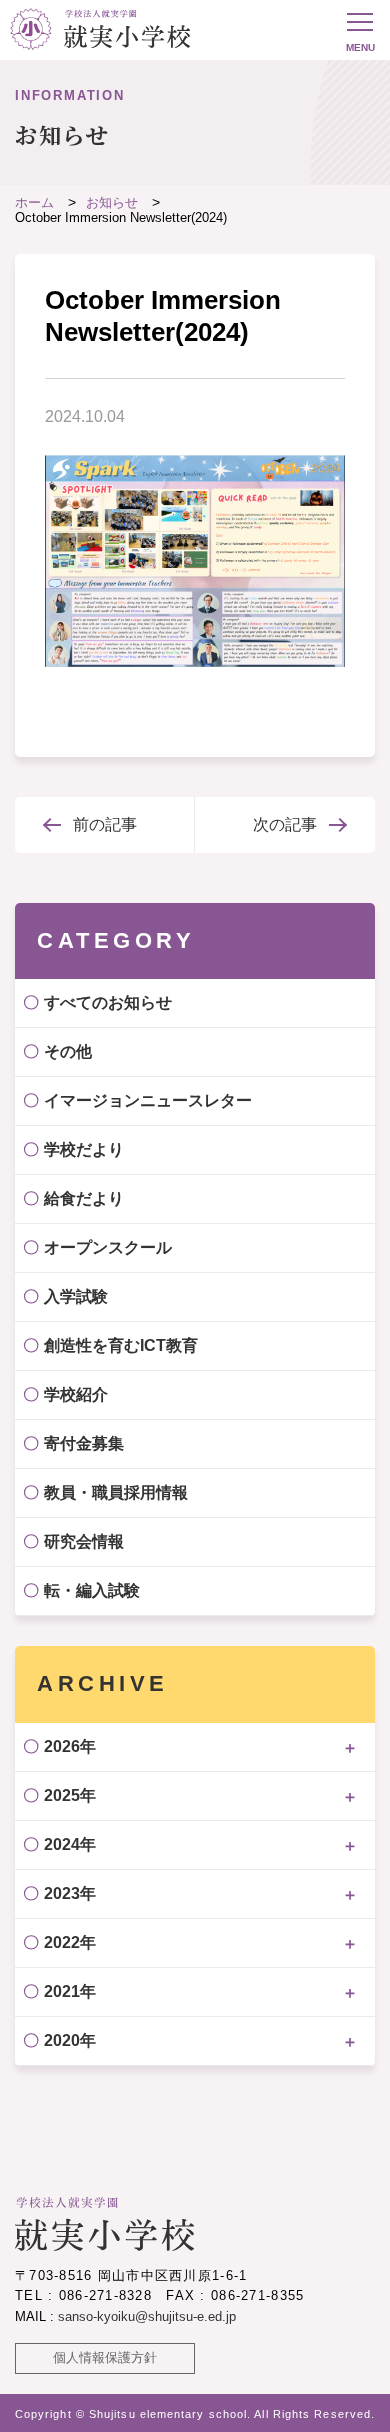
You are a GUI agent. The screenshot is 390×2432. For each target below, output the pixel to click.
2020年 (70, 2040)
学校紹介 (76, 1394)
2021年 (70, 1991)
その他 (68, 1051)
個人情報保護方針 (105, 2357)
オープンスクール (108, 1247)
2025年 (70, 1795)
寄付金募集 (84, 1443)
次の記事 (285, 824)
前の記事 (105, 824)
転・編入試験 (92, 1590)
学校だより (84, 1149)
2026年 (70, 1746)
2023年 (70, 1893)
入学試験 (76, 1296)
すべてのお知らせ (108, 1002)
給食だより (84, 1198)
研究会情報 (84, 1541)
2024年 (70, 1844)
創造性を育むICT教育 (121, 1345)
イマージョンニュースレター (148, 1100)
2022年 (70, 1942)
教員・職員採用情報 (116, 1492)
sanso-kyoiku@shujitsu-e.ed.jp (147, 2316)
